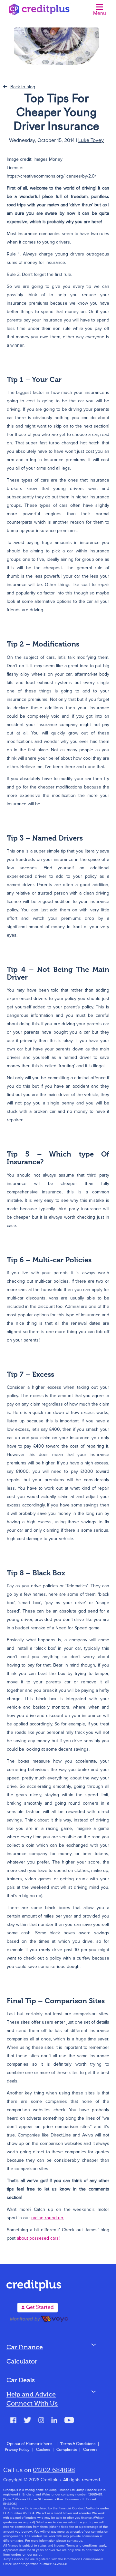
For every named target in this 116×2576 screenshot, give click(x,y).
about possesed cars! (38, 2238)
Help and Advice (31, 2395)
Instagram (41, 2421)
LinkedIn (54, 2421)
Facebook (13, 2421)
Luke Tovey (91, 140)
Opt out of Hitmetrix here (29, 2444)
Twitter (27, 2421)
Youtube (69, 2421)
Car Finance (25, 2348)
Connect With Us (32, 2404)
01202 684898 (54, 2470)
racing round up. (48, 2218)
